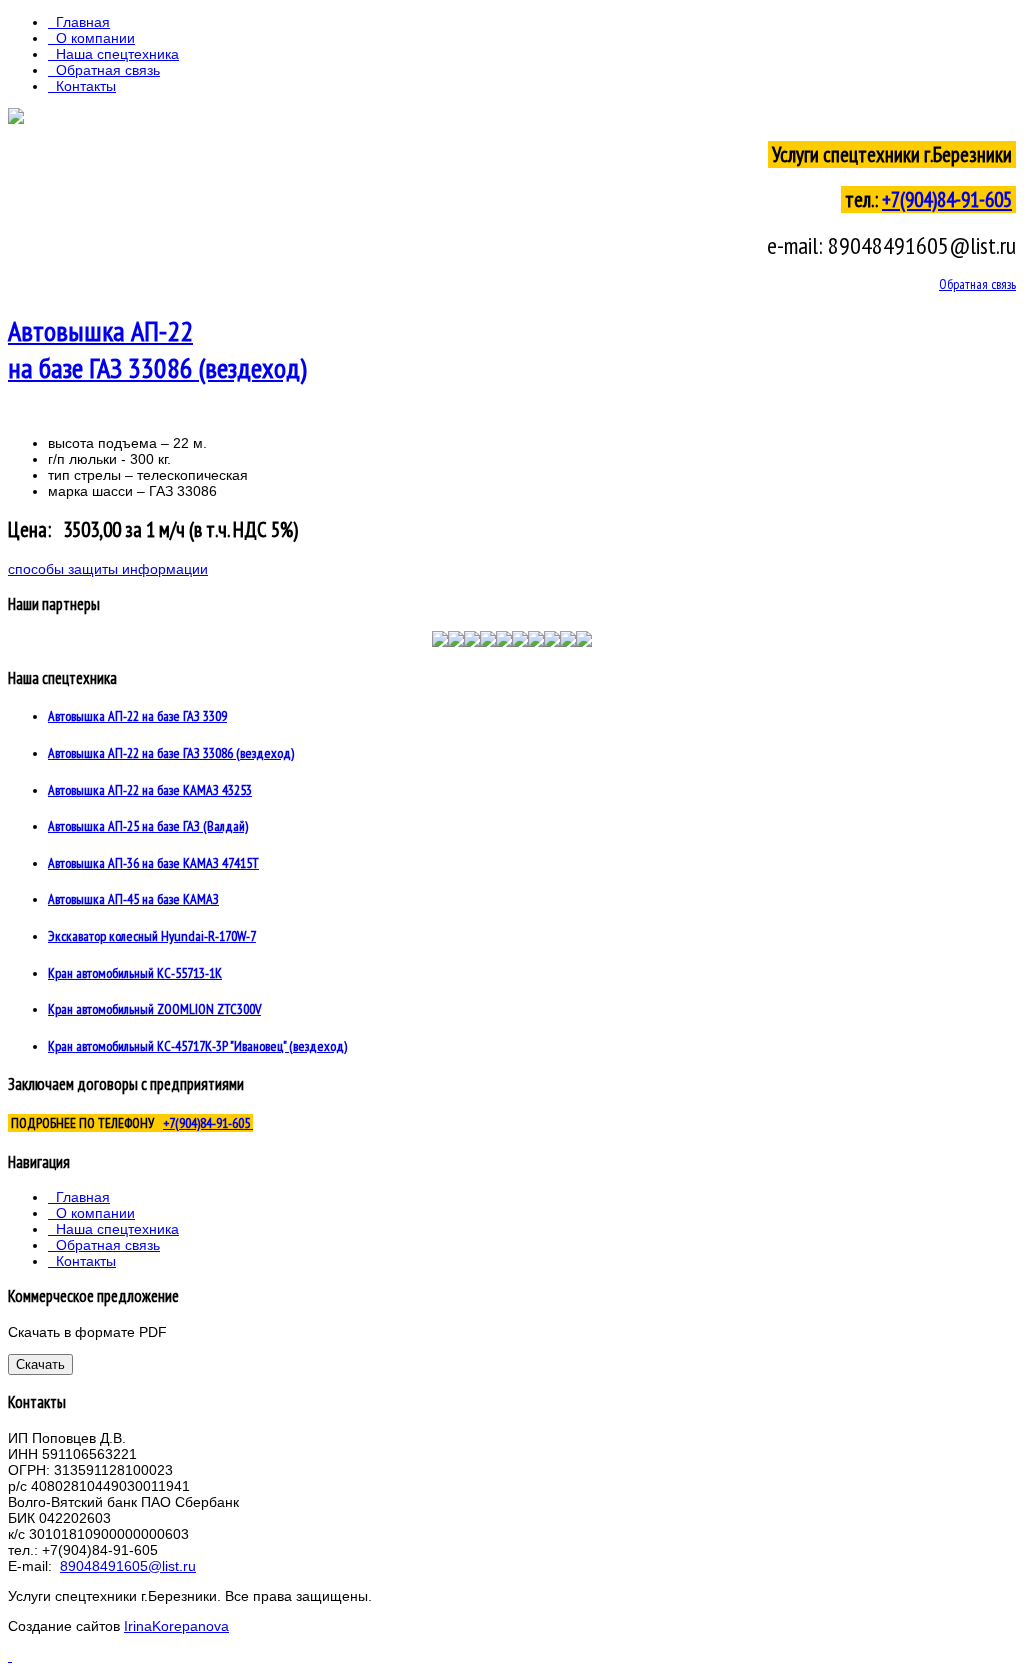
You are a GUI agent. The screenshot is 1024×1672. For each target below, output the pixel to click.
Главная (83, 22)
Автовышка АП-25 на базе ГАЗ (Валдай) (148, 826)
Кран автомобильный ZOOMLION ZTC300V (154, 1009)
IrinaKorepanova (176, 1626)
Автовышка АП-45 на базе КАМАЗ (133, 899)
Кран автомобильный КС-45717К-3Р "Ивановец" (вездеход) (197, 1046)
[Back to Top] (10, 1656)
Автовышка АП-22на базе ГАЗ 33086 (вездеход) (157, 349)
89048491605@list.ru (128, 1566)
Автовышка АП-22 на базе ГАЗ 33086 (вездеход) (171, 753)
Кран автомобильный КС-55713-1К (135, 973)
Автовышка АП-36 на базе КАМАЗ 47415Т (153, 863)
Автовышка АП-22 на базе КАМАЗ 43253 (150, 790)
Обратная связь (108, 70)
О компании (95, 38)
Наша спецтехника (117, 54)
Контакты (86, 86)
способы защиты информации (108, 569)
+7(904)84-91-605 (947, 199)
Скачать (40, 1364)
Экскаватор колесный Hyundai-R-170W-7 (152, 936)
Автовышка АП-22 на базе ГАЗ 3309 (137, 716)
